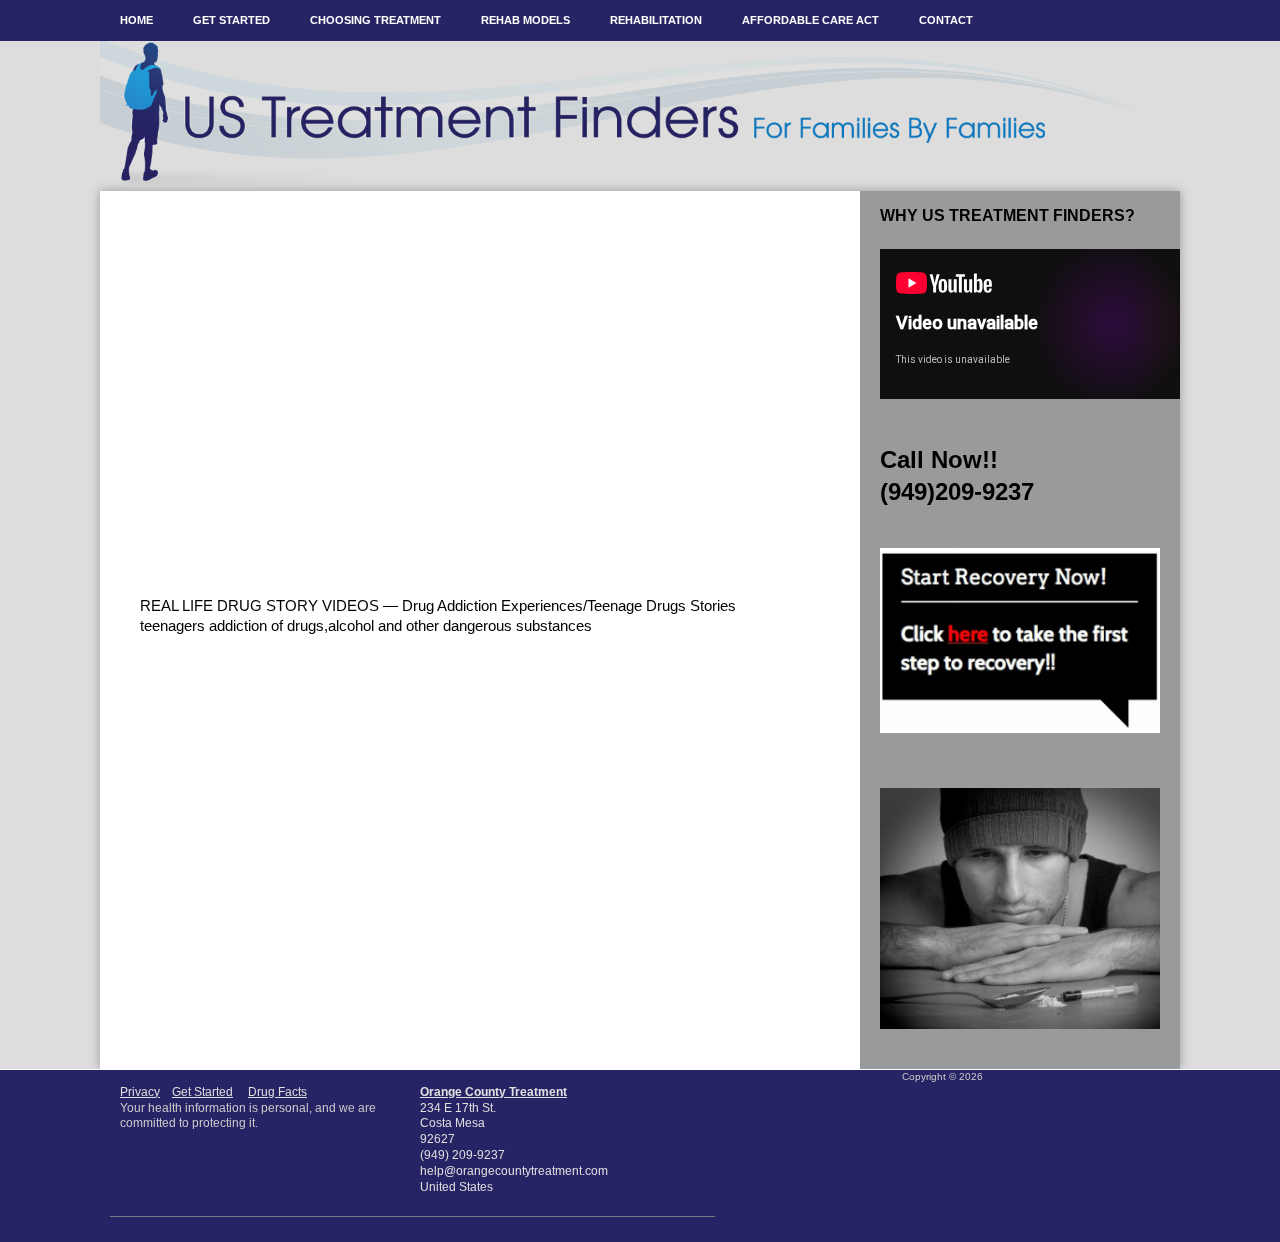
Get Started (202, 1092)
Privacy (140, 1092)
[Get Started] (1020, 739)
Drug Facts (277, 1092)
